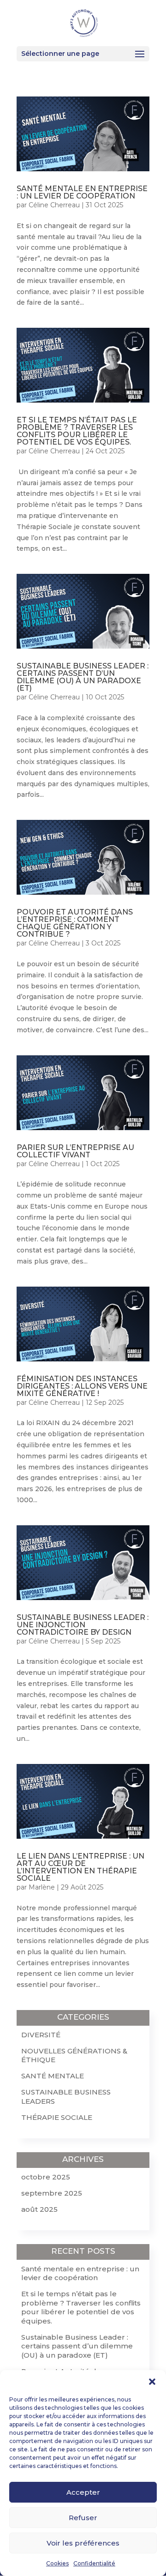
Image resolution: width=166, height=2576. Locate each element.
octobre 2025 (46, 2177)
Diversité (41, 2035)
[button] (152, 2382)
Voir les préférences (83, 2543)
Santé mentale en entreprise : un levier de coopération (82, 192)
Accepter (83, 2492)
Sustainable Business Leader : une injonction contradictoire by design (83, 1625)
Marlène (42, 1887)
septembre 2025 (52, 2193)
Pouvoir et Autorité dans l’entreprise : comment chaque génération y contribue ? (75, 923)
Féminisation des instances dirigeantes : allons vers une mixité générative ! (82, 1386)
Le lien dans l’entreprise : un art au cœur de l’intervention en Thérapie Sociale (80, 1867)
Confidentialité (94, 2563)
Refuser (83, 2518)
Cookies (57, 2563)
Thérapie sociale (57, 2117)
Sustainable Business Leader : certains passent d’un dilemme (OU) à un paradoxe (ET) (83, 677)
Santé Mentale (53, 2076)
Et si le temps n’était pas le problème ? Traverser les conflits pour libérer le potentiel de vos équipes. (77, 431)
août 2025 (39, 2209)
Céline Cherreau (54, 205)
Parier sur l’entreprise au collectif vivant (75, 1151)
